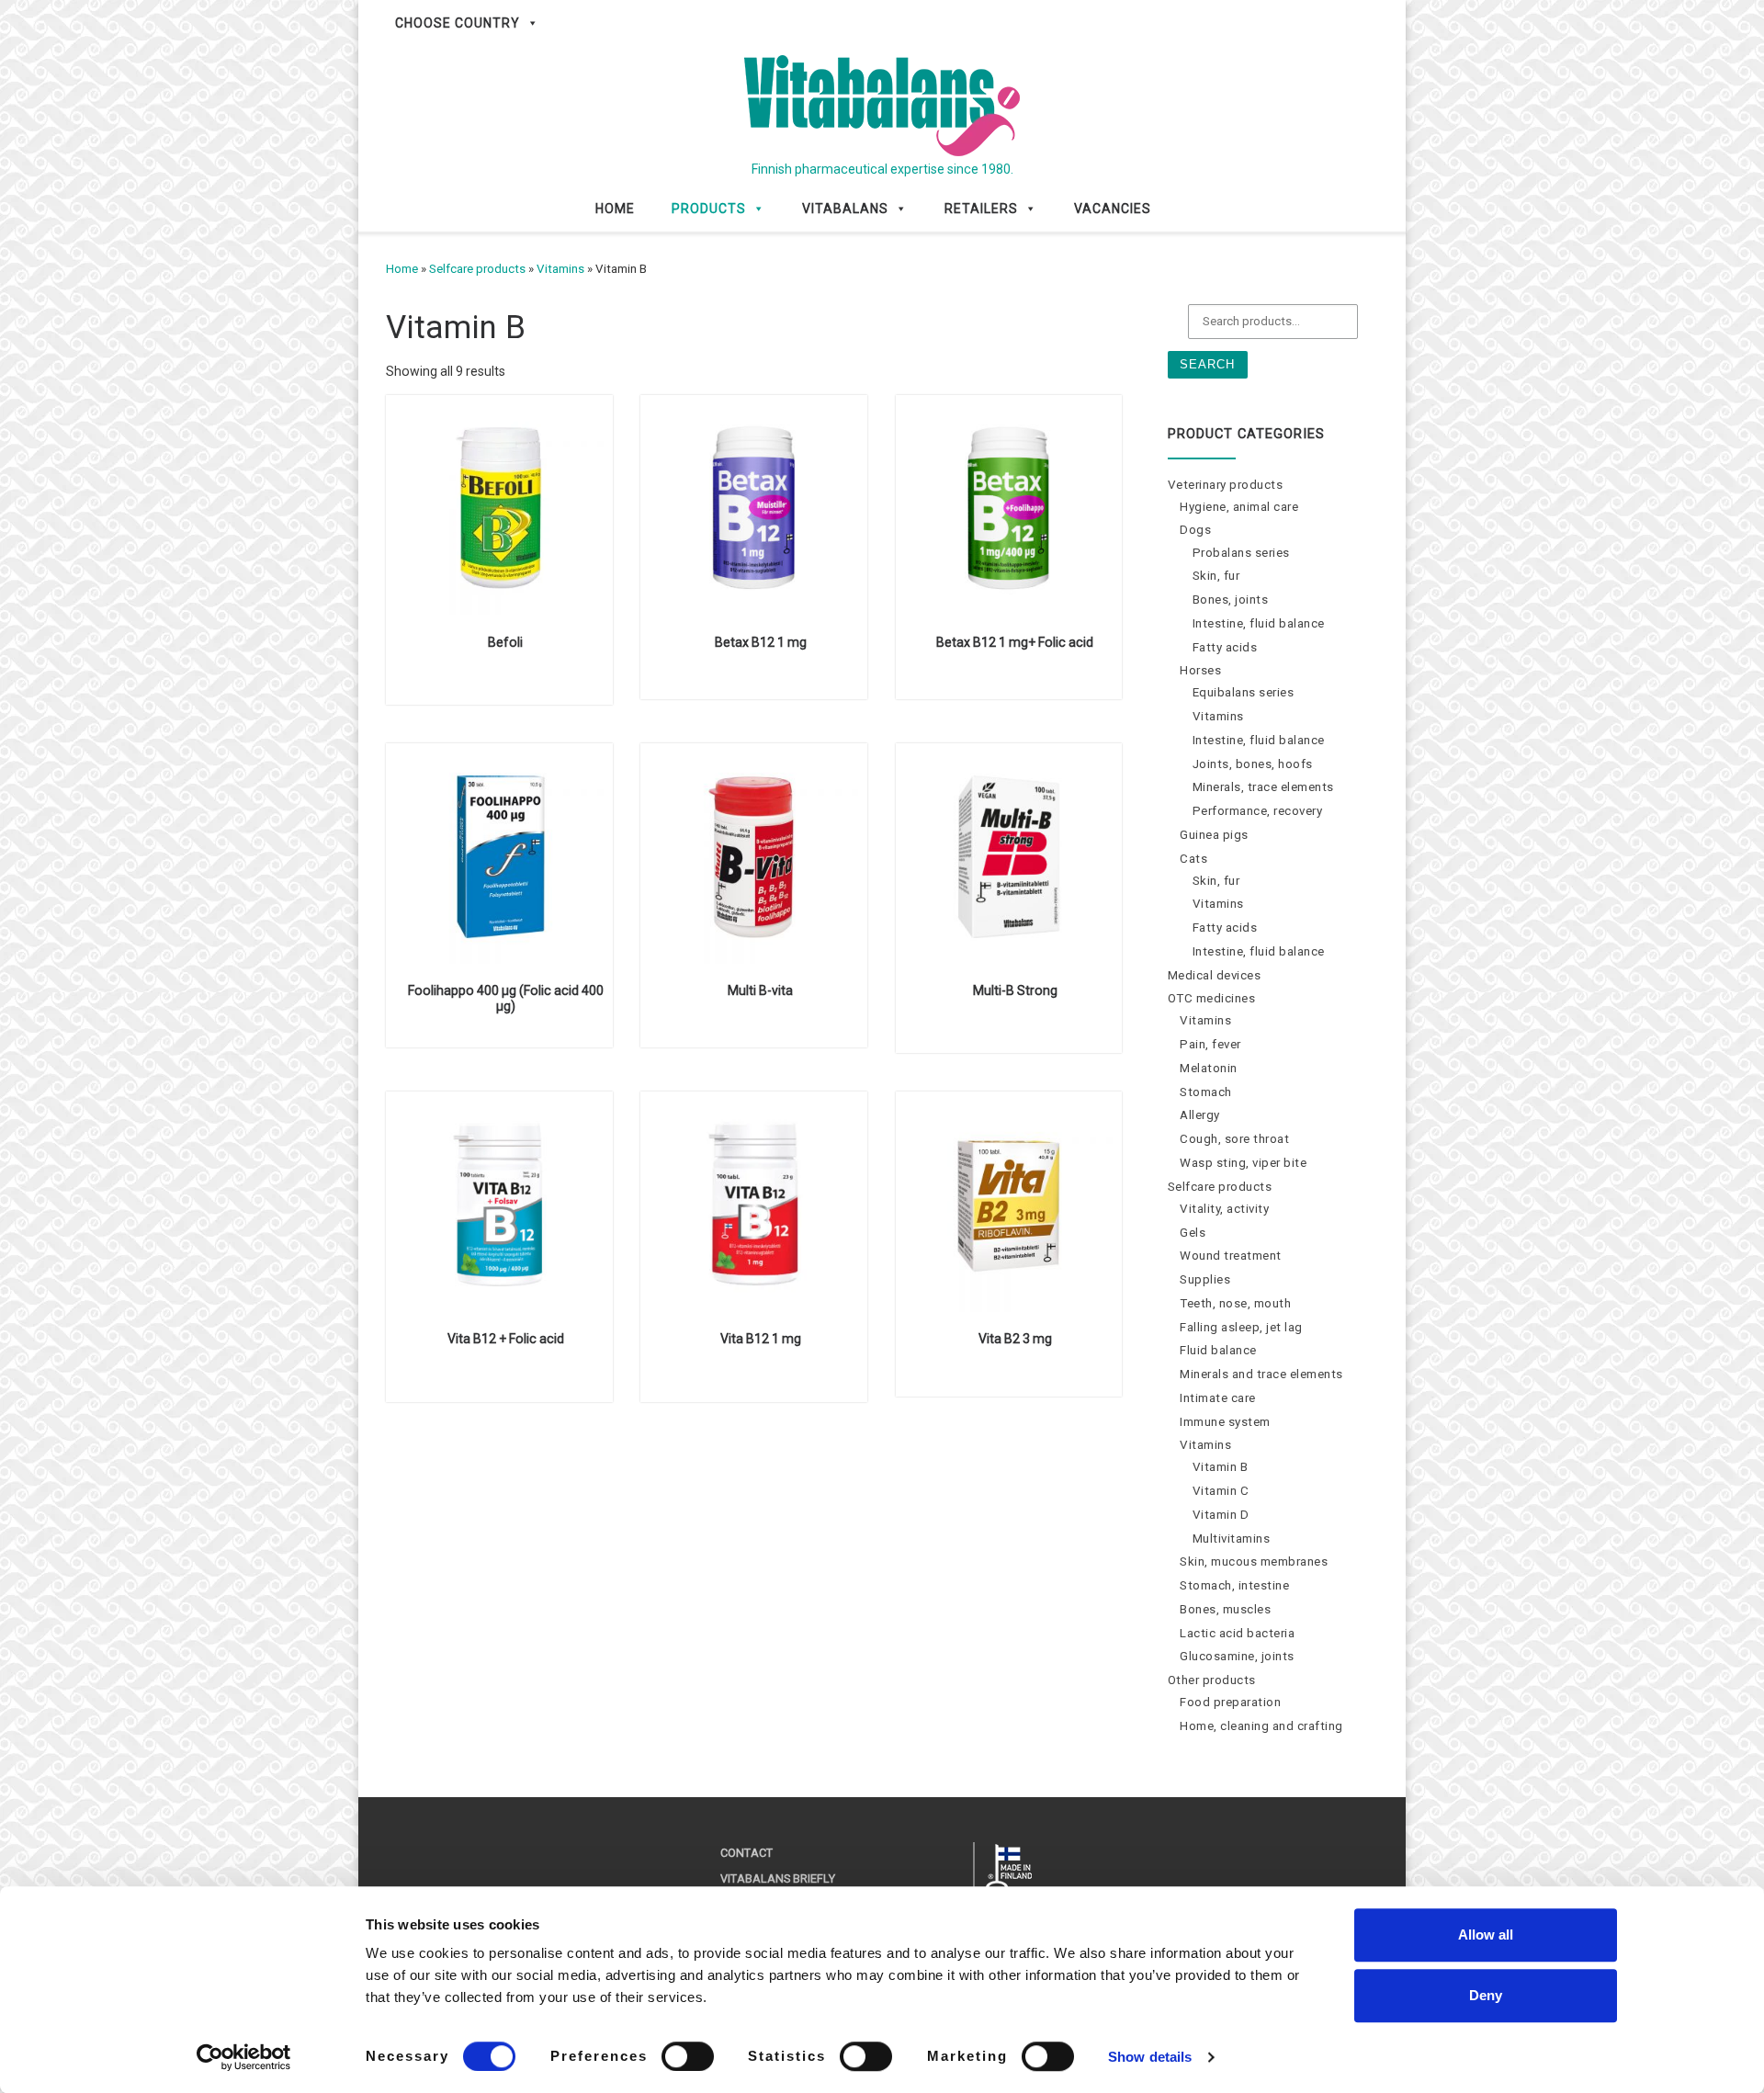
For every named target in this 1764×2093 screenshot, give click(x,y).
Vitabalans (845, 209)
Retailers (981, 209)
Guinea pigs (1214, 835)
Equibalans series (1244, 692)
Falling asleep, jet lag (1241, 1327)
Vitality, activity (1224, 1209)
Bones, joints (1231, 600)
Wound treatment (1231, 1256)
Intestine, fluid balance (1259, 623)
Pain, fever (1210, 1044)
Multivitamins (1232, 1539)
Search (1207, 364)
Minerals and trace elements (1261, 1374)
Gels (1193, 1233)
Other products (1212, 1680)
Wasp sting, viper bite (1243, 1163)
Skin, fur (1216, 576)
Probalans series (1241, 553)
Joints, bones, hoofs (1253, 764)
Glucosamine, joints (1237, 1656)
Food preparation (1230, 1702)
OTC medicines (1212, 998)
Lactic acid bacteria (1237, 1633)
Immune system (1225, 1422)
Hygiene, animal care (1239, 507)
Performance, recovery (1258, 811)
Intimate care (1218, 1398)
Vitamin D (1221, 1515)
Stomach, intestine (1234, 1585)
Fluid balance (1218, 1350)
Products (709, 209)
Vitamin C (1221, 1491)
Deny (1486, 1995)
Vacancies (1113, 209)
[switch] (688, 2056)
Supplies (1205, 1279)
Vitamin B (1221, 1467)
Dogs (1195, 530)
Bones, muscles (1225, 1609)
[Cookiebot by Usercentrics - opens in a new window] (244, 2057)
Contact (746, 1853)
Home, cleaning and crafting (1261, 1726)
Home (615, 209)
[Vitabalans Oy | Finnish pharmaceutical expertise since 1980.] (882, 103)
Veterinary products (1226, 485)
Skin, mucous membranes (1254, 1561)
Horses (1200, 670)
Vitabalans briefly (778, 1878)
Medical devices (1215, 975)
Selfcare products (477, 269)
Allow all (1486, 1935)
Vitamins (560, 269)
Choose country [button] (458, 23)
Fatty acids (1225, 647)
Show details (1150, 2057)
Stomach (1206, 1092)
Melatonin (1209, 1068)
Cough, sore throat (1234, 1139)
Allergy (1200, 1115)
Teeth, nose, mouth (1235, 1303)
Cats (1193, 859)
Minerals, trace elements (1263, 787)
